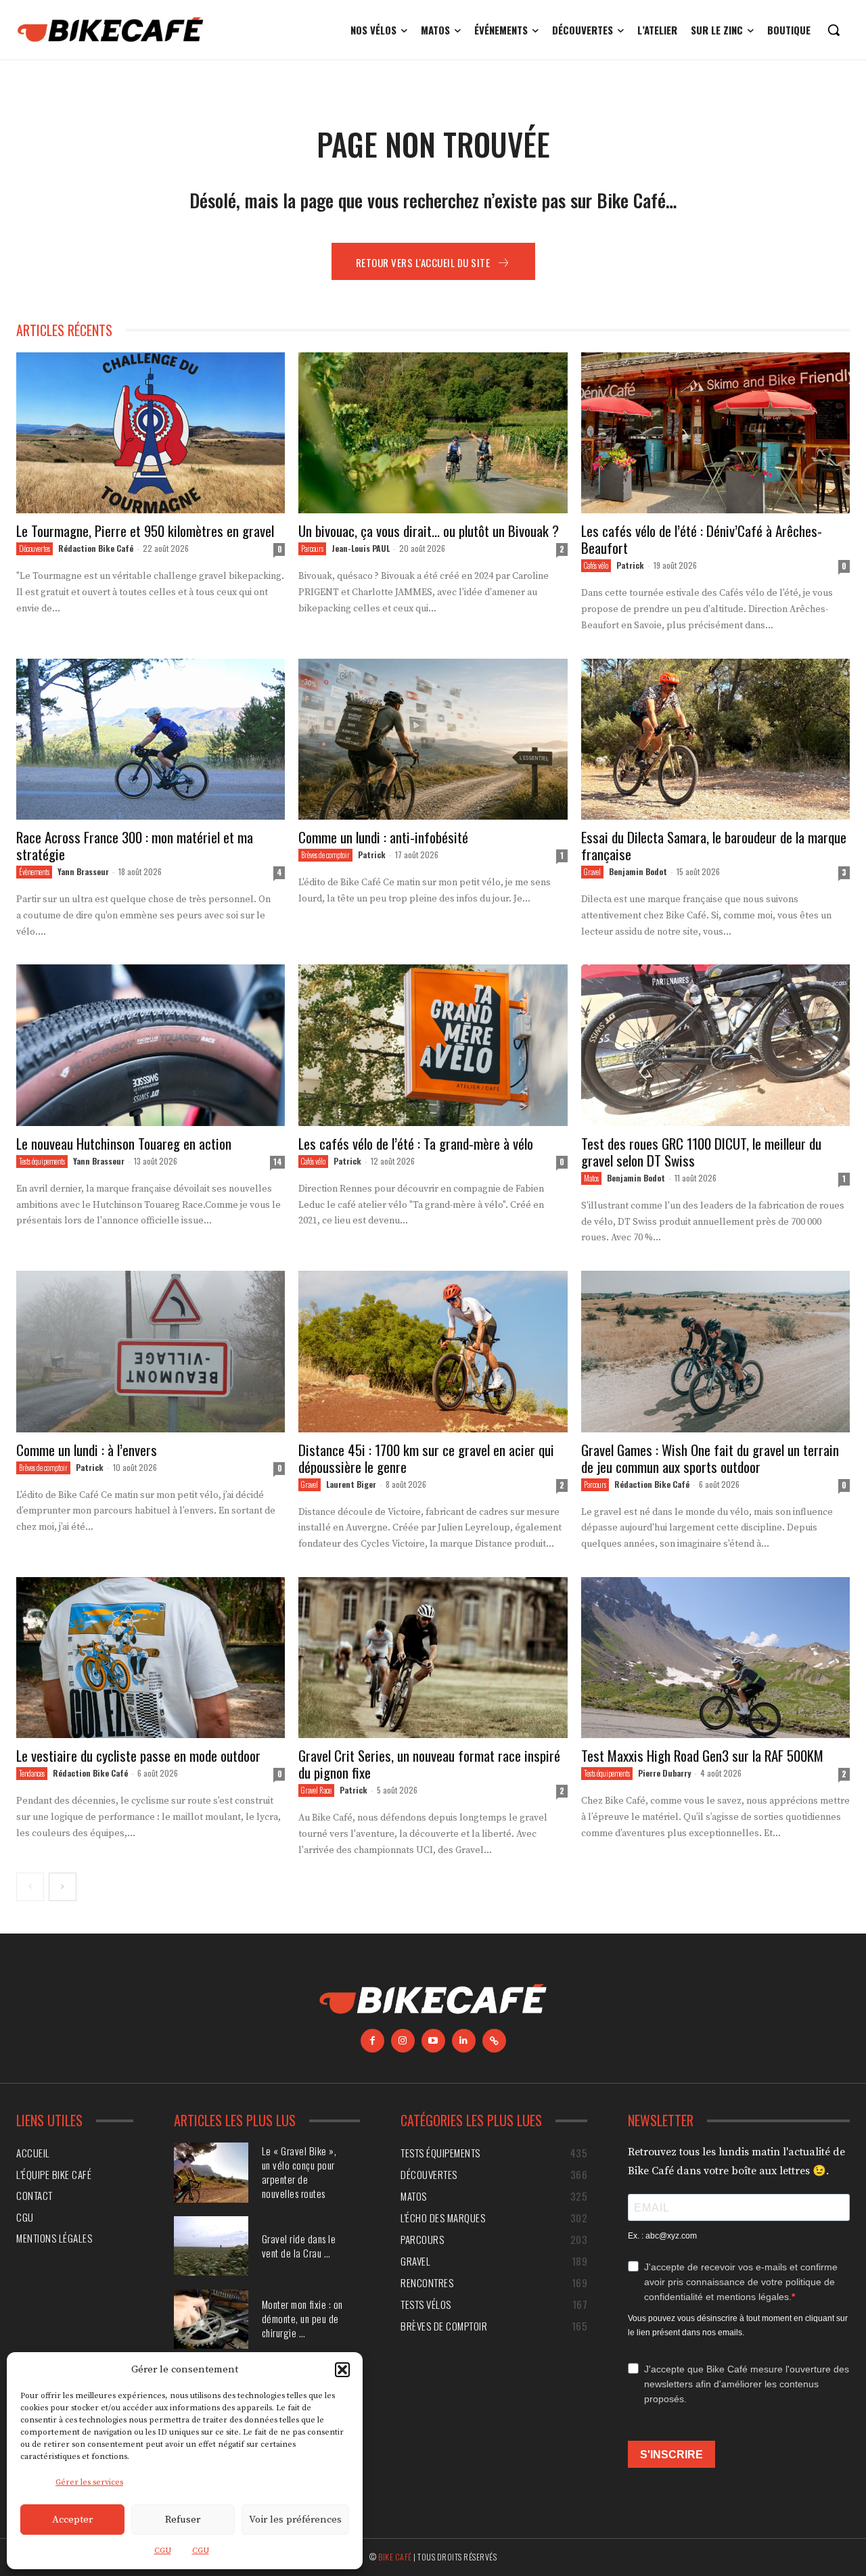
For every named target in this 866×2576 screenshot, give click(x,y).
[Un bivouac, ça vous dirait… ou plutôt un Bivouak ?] (433, 433)
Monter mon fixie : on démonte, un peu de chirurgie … (302, 2318)
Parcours (312, 548)
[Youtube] (433, 2041)
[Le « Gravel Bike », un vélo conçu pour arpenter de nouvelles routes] (211, 2172)
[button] (342, 2370)
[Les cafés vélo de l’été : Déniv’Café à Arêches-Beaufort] (715, 433)
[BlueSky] (494, 2041)
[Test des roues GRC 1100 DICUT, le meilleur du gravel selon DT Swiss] (715, 1045)
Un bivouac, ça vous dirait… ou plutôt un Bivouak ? (429, 531)
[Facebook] (372, 2041)
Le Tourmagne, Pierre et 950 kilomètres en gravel (145, 531)
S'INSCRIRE (671, 2455)
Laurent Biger (351, 1484)
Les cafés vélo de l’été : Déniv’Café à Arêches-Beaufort (702, 539)
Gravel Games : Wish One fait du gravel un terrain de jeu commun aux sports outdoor (710, 1458)
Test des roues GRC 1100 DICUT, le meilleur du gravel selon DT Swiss (701, 1152)
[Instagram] (403, 2041)
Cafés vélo (596, 565)
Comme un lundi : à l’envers (87, 1450)
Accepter (72, 2520)
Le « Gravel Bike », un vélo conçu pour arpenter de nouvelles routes (299, 2172)
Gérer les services (89, 2482)
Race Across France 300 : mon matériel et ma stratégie (135, 845)
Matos (591, 1178)
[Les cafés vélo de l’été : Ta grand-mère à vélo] (433, 1045)
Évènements (34, 872)
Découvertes (35, 548)
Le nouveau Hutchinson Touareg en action (124, 1143)
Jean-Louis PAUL (361, 548)
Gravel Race (316, 1790)
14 (278, 1162)
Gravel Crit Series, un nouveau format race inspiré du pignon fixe (429, 1764)
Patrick (630, 565)
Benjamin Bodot (638, 871)
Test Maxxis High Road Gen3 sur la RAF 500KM (702, 1755)
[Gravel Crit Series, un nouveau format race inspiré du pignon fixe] (433, 1658)
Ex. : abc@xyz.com (662, 2236)
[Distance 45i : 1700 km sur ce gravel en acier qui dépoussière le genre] (433, 1351)
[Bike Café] (111, 30)
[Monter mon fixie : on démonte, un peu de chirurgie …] (211, 2319)
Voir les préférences (295, 2520)
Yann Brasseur (83, 871)
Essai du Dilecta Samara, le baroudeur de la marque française (714, 845)
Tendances (32, 1773)
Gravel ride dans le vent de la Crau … (299, 2246)
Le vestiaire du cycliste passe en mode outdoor (138, 1755)
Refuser (183, 2520)
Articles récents (64, 330)
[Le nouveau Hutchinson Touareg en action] (151, 1045)
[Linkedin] (464, 2041)
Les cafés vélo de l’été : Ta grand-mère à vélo (416, 1143)
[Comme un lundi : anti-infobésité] (433, 739)
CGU (163, 2551)
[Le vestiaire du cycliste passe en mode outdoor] (151, 1658)
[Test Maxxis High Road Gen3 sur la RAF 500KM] (715, 1658)
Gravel (592, 872)
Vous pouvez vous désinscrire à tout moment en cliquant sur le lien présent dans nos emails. (738, 2325)
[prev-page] (30, 1887)
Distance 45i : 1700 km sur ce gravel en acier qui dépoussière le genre (426, 1458)
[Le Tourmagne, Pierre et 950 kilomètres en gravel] (151, 433)
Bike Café (395, 2557)
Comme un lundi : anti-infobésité (385, 837)
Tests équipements (42, 1161)
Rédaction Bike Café (96, 548)
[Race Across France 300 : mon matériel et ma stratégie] (151, 739)
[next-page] (63, 1887)
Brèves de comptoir (325, 855)
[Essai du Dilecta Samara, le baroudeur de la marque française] (715, 739)
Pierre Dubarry (664, 1773)
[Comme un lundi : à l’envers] (151, 1351)
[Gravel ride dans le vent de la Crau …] (211, 2246)
